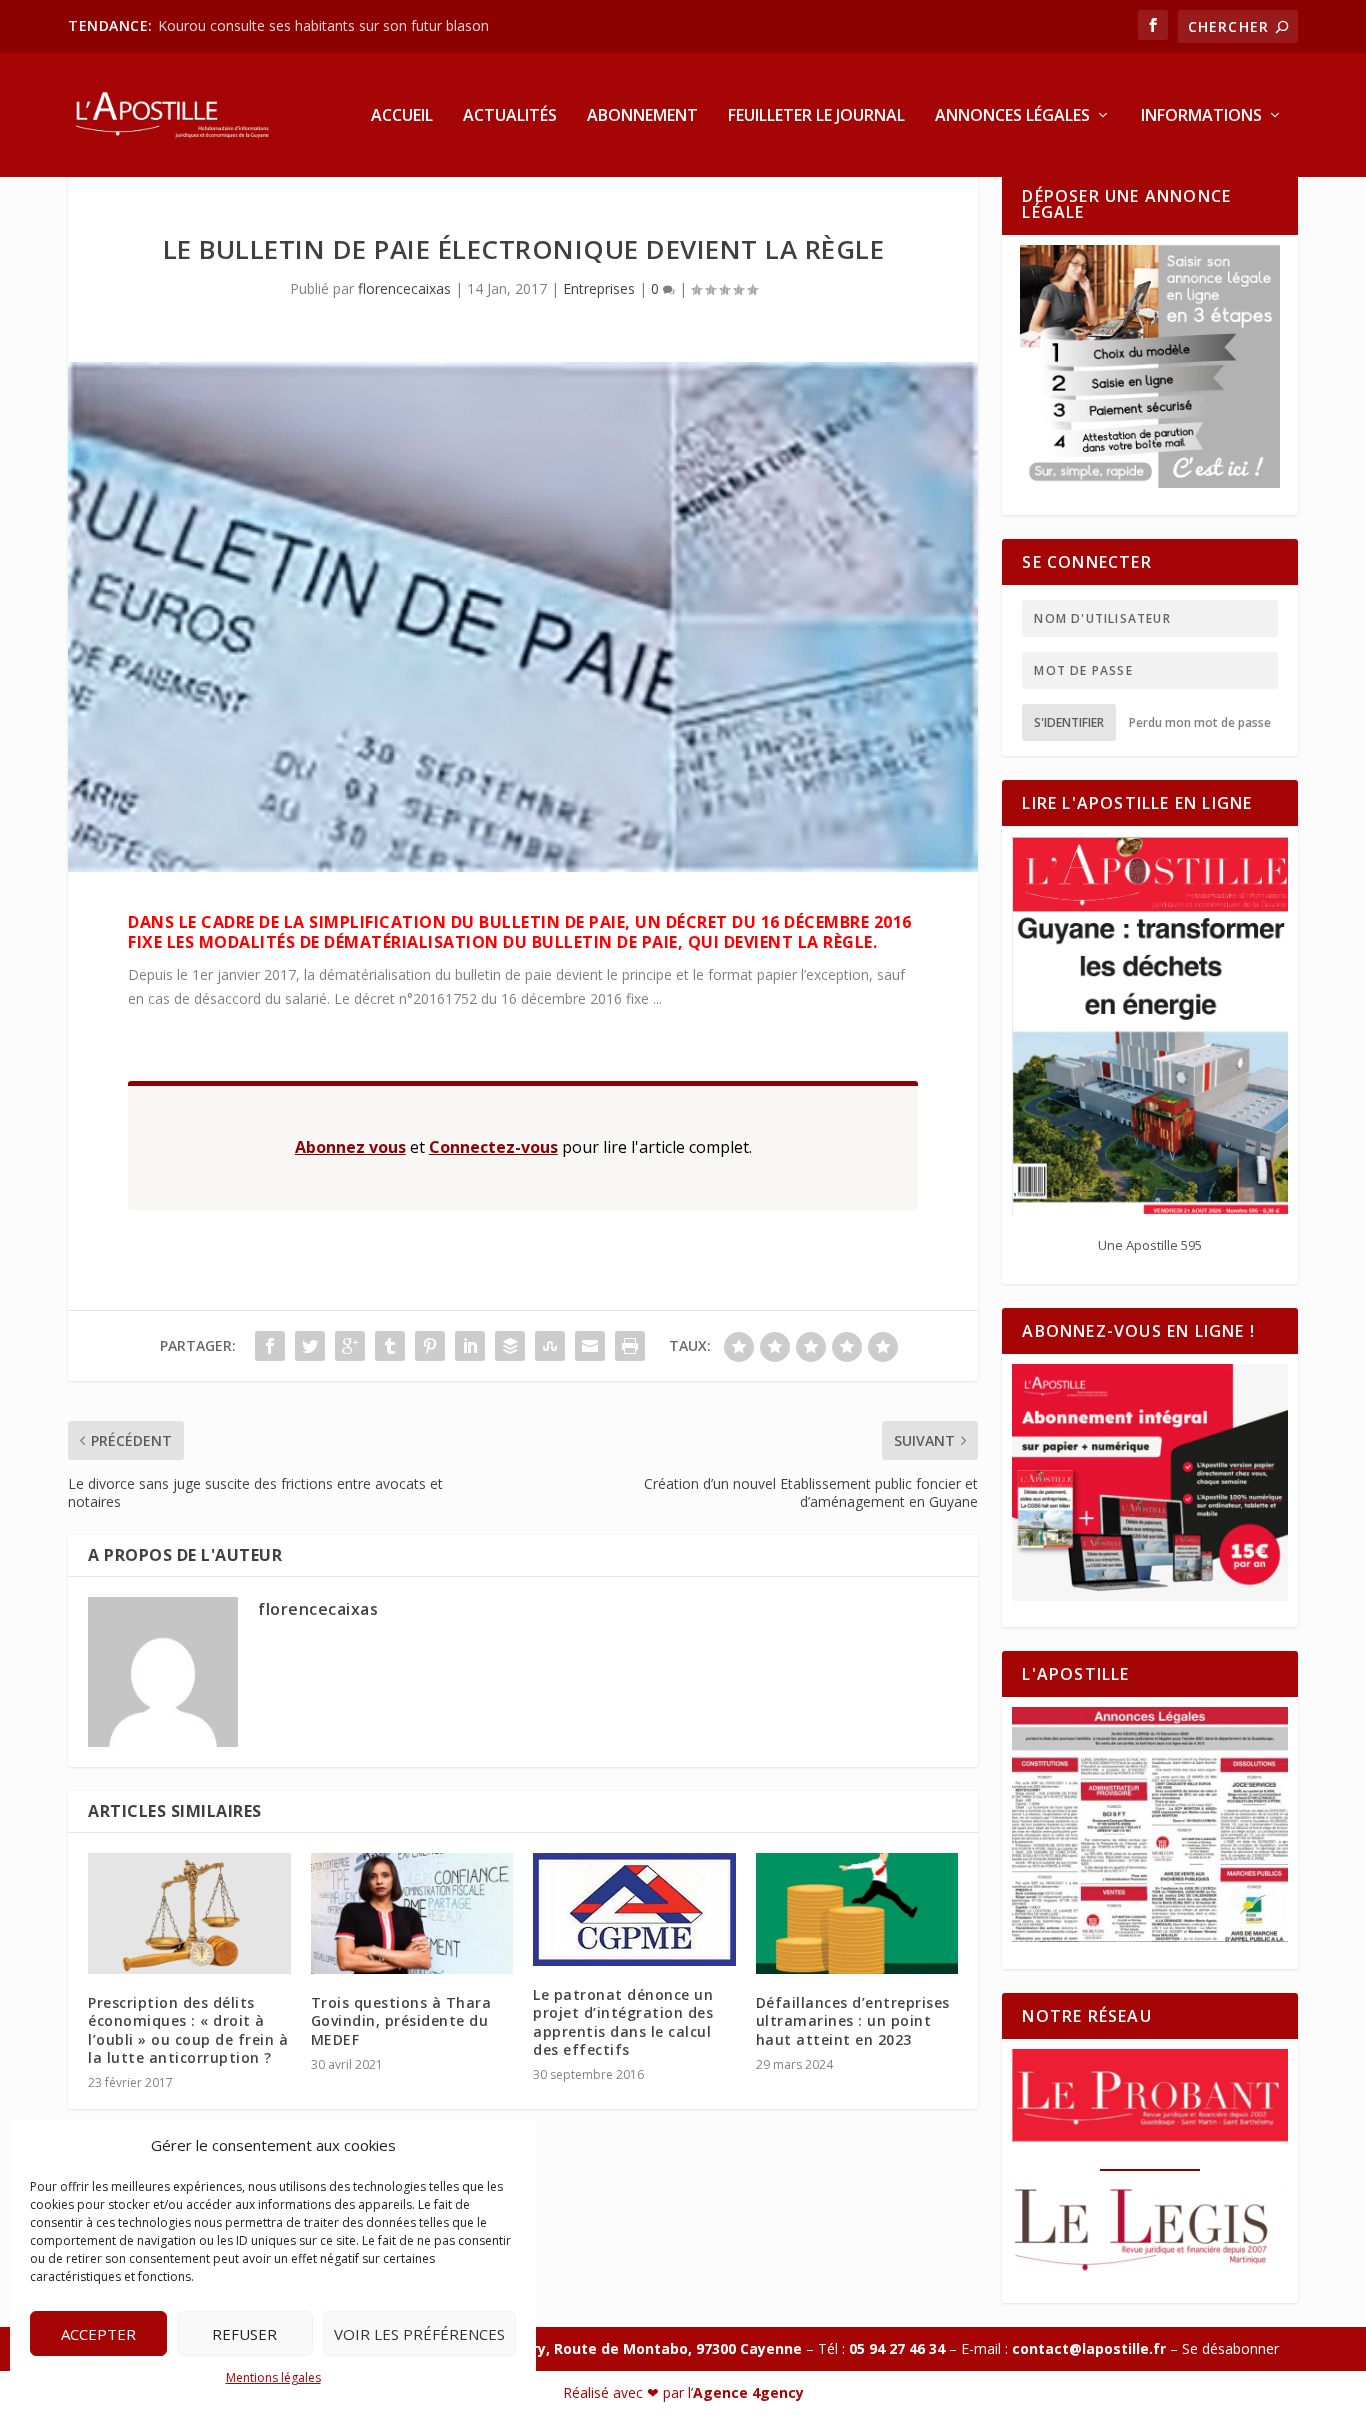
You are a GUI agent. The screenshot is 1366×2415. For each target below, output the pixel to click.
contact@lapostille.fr (1089, 2348)
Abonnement (642, 116)
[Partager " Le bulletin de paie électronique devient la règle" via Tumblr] (390, 1346)
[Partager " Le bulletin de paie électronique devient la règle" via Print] (630, 1346)
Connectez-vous (493, 1147)
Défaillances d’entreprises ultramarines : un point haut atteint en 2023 (853, 2020)
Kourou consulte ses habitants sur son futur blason (325, 25)
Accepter (98, 2334)
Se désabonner (1230, 2348)
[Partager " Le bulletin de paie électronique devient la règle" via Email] (590, 1346)
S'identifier (1069, 722)
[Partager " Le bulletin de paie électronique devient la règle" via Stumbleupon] (550, 1346)
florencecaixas (404, 288)
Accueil (402, 116)
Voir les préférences (419, 2334)
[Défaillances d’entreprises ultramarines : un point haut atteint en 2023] (857, 1914)
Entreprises (599, 288)
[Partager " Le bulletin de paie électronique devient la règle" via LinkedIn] (470, 1346)
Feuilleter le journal (816, 116)
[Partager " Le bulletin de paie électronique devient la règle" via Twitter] (310, 1346)
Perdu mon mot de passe (1200, 722)
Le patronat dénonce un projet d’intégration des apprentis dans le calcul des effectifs (623, 2022)
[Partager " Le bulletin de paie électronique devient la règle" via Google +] (350, 1346)
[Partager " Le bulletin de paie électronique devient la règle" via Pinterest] (430, 1346)
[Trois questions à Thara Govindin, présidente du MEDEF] (412, 1914)
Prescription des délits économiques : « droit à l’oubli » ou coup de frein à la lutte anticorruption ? (188, 2030)
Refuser (244, 2334)
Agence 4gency (748, 2392)
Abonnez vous (350, 1147)
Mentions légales (273, 2377)
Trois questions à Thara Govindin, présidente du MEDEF (401, 2020)
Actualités (510, 116)
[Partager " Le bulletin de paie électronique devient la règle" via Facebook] (270, 1346)
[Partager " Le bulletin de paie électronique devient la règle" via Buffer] (510, 1346)
